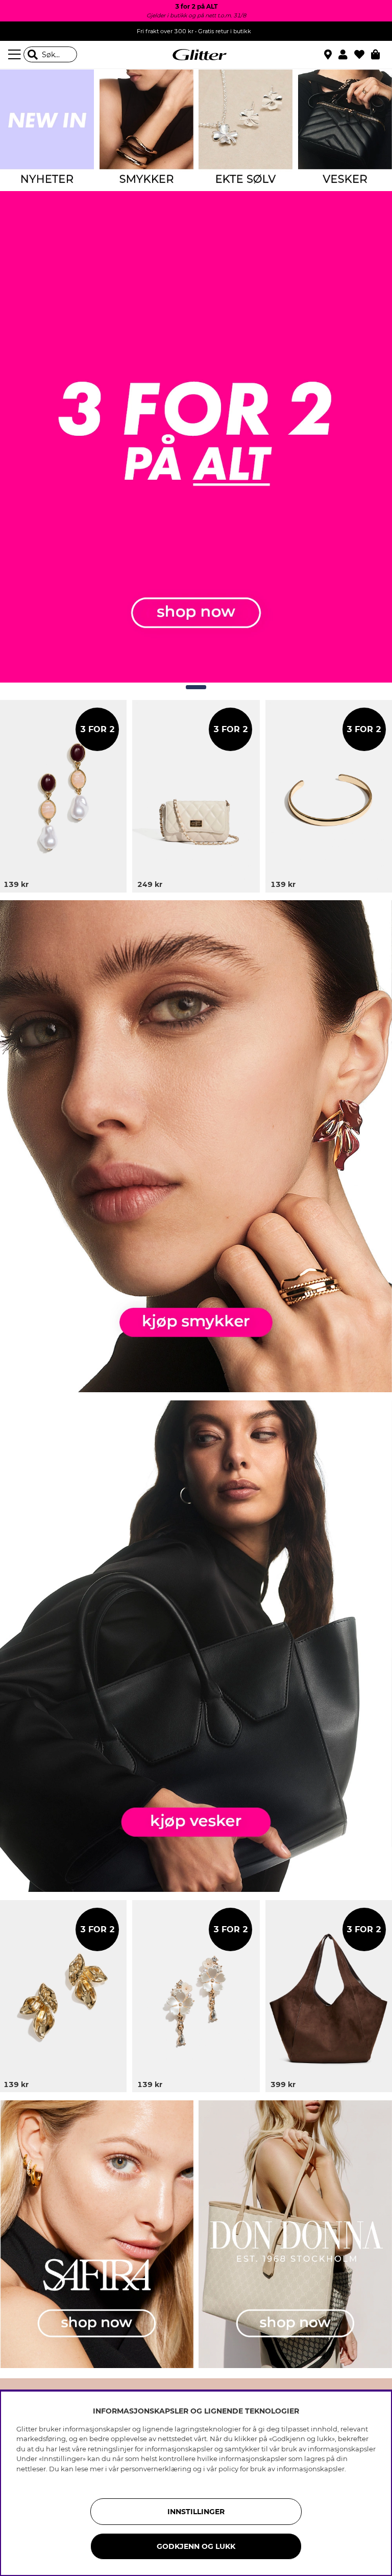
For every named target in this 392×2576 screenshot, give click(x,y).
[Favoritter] (363, 55)
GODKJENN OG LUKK (196, 2546)
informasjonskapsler (311, 2469)
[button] (346, 55)
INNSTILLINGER (196, 2512)
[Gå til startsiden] (196, 55)
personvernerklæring (156, 2469)
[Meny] (16, 55)
